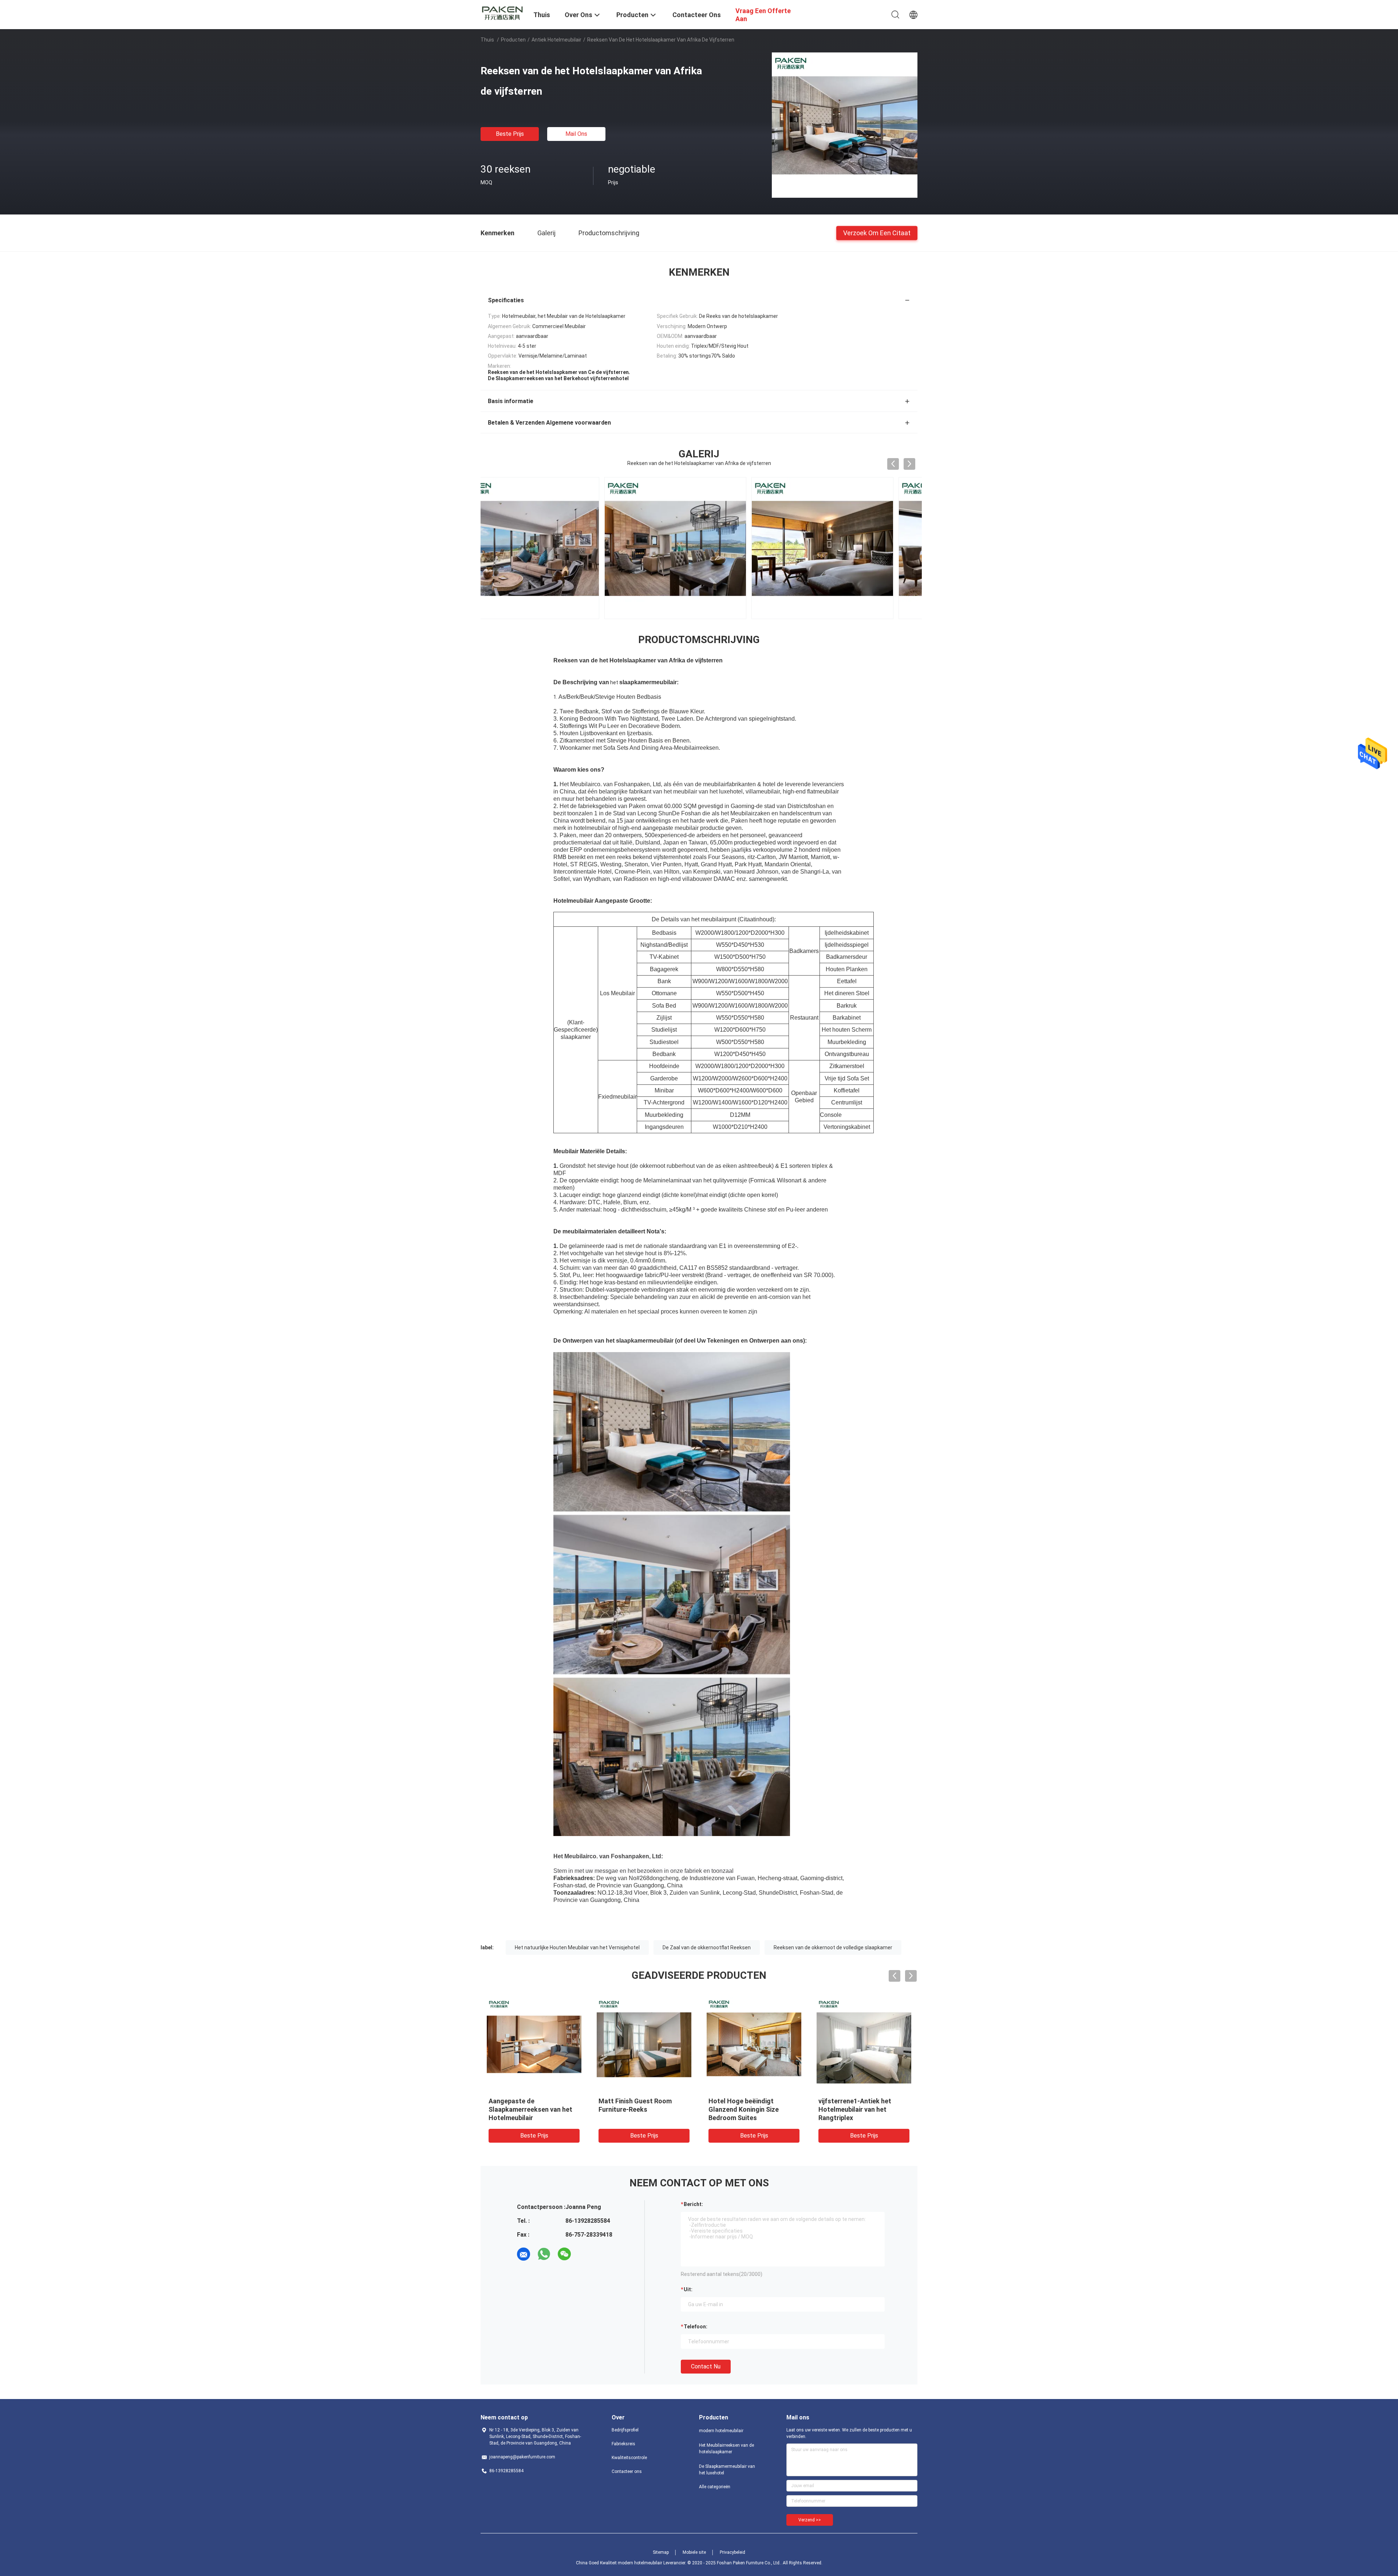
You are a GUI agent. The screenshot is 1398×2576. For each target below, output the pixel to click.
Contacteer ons (627, 2471)
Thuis (487, 40)
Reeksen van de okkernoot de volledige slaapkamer (833, 1947)
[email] (524, 2254)
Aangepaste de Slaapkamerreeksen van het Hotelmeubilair (530, 2109)
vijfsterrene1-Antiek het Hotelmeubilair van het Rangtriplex (855, 2109)
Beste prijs (510, 134)
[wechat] (564, 2254)
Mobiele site (694, 2552)
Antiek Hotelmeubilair (556, 40)
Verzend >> (810, 2520)
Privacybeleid (732, 2552)
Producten (513, 40)
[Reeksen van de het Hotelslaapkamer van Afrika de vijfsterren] (845, 125)
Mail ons (576, 134)
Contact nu (706, 2366)
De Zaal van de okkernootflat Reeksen (707, 1947)
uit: (688, 2289)
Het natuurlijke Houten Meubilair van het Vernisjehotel (577, 1947)
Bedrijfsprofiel (625, 2430)
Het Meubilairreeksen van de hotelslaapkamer (726, 2449)
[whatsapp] (544, 2254)
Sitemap (661, 2552)
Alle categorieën (715, 2487)
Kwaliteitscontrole (629, 2458)
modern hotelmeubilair (721, 2431)
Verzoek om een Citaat (877, 233)
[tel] (585, 2254)
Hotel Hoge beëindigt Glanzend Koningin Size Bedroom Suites (744, 2109)
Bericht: (693, 2204)
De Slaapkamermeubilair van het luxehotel (727, 2470)
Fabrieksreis (623, 2444)
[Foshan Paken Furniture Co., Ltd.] (502, 12)
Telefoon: (696, 2327)
